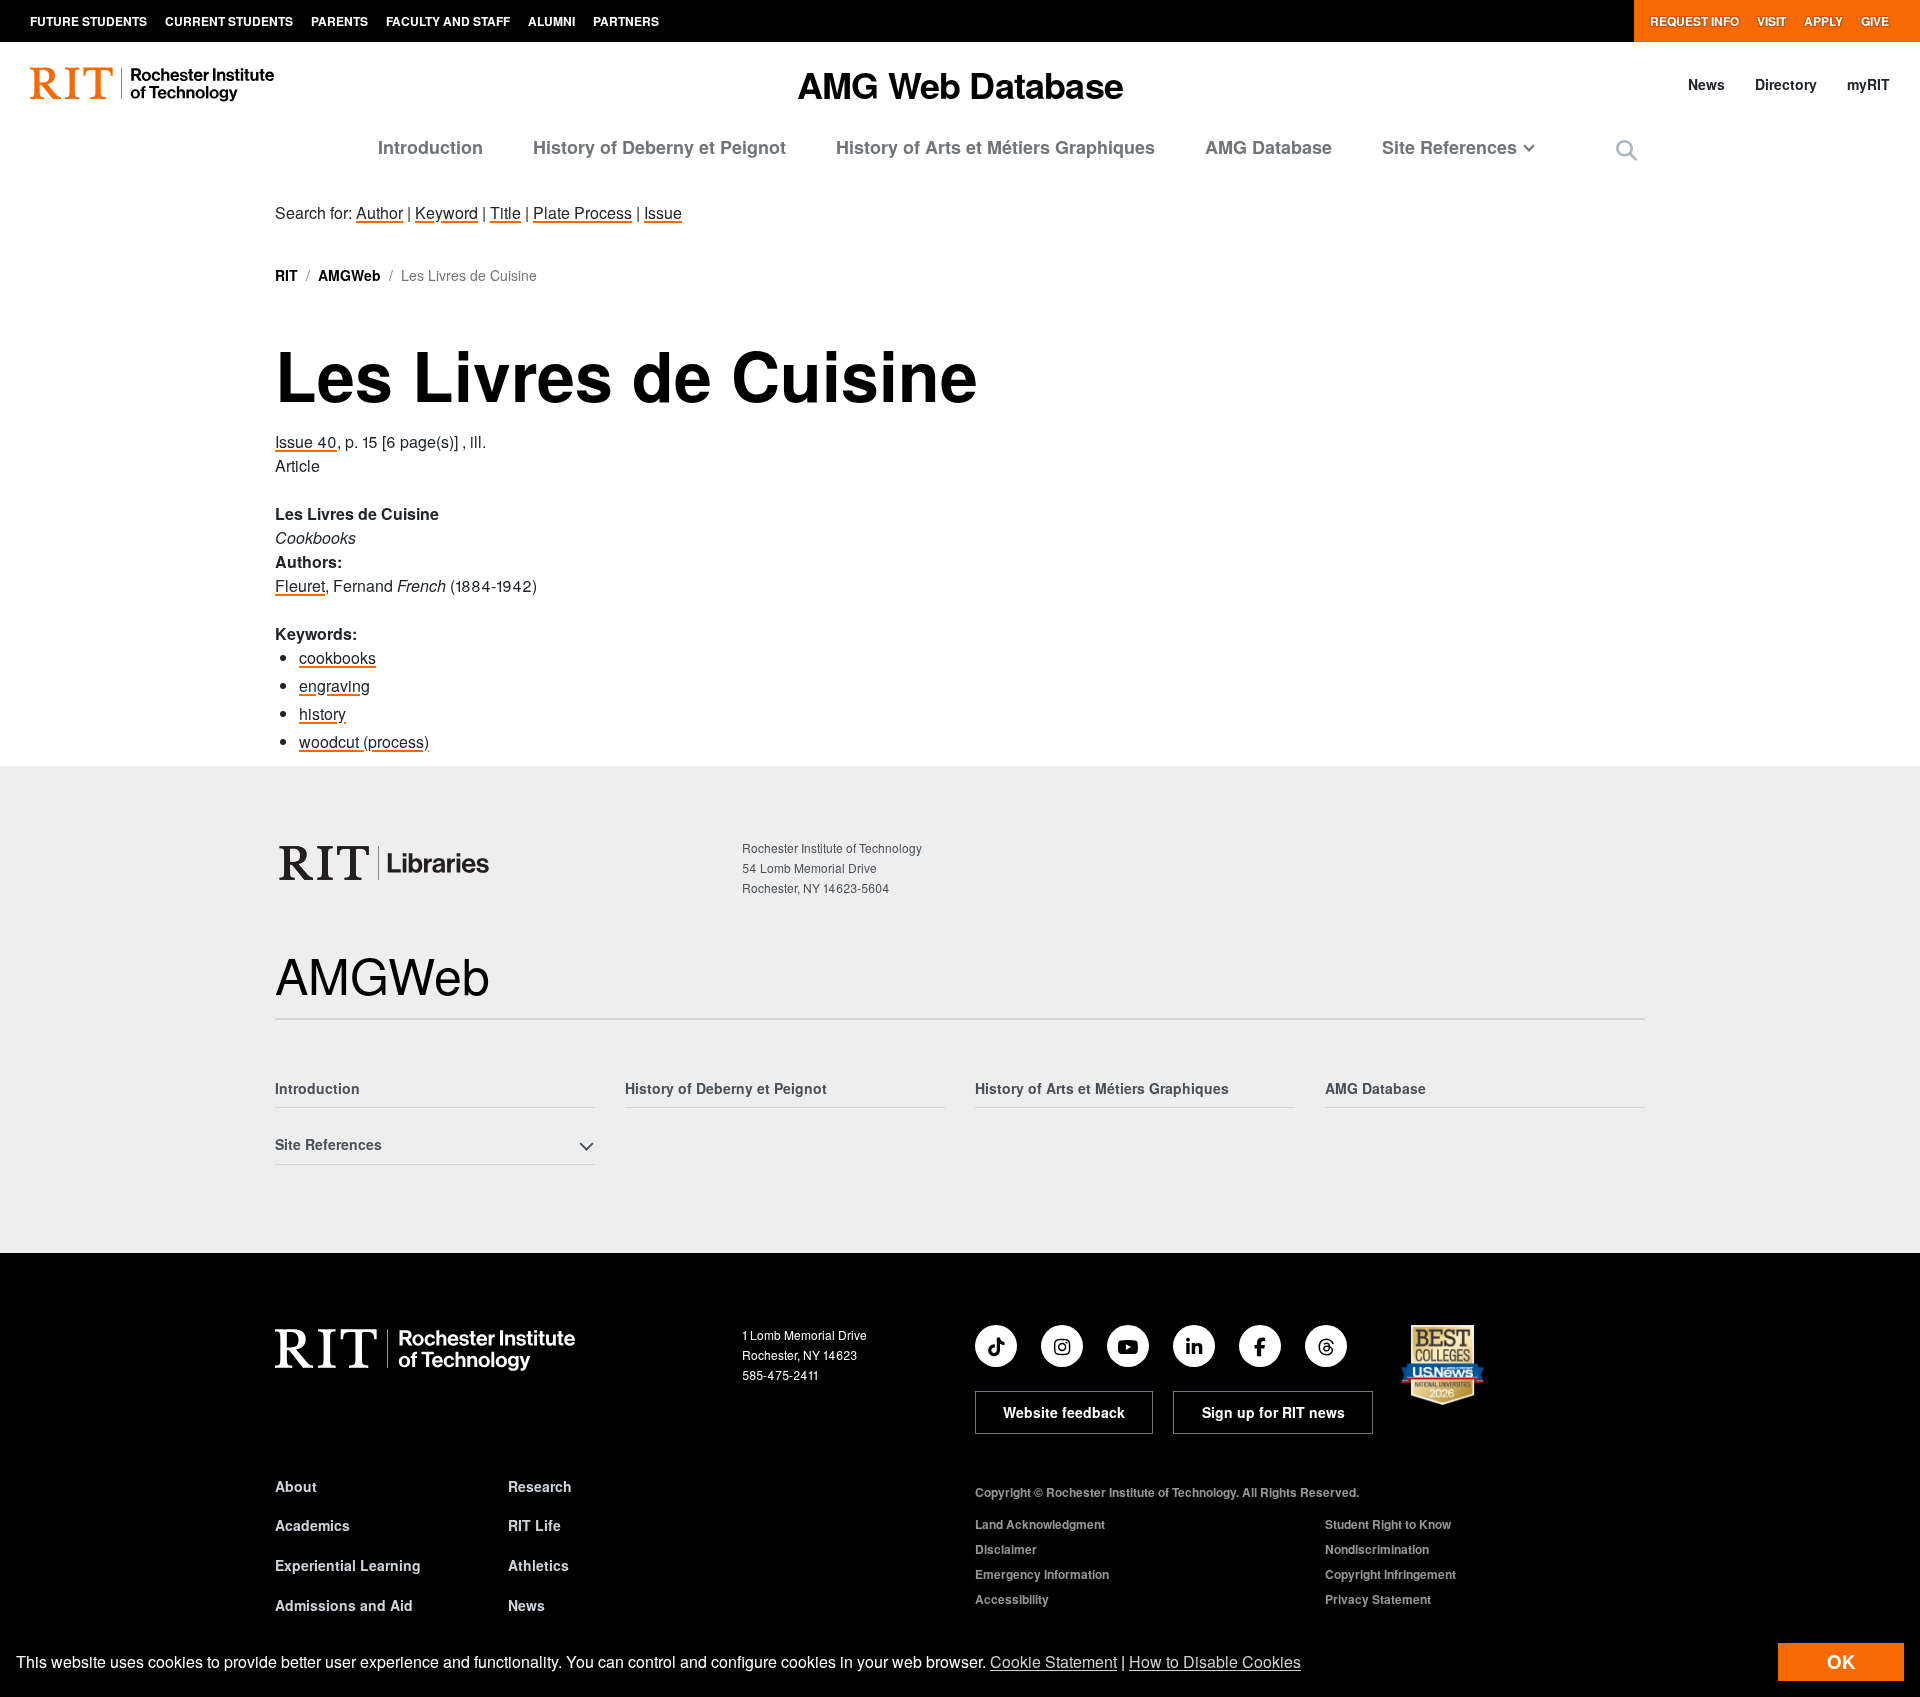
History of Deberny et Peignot (659, 147)
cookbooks (337, 657)
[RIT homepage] (152, 84)
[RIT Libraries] (386, 863)
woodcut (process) (364, 741)
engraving (334, 685)
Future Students (88, 21)
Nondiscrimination (1377, 1549)
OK (1841, 1661)
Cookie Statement (1053, 1661)
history (322, 713)
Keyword (446, 212)
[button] (1626, 149)
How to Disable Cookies (1215, 1661)
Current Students (229, 21)
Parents (339, 21)
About (296, 1486)
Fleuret (300, 585)
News (1706, 84)
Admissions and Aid (344, 1605)
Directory (1786, 84)
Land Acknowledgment (1040, 1524)
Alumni (551, 21)
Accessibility (1012, 1599)
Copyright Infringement (1390, 1574)
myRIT (1868, 84)
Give (1875, 21)
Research (540, 1486)
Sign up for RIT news (1273, 1412)
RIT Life (534, 1525)
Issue (663, 212)
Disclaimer (1006, 1549)
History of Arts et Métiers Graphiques (995, 147)
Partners (626, 21)
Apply (1823, 21)
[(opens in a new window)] (996, 1346)
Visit (1771, 21)
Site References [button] (1449, 147)
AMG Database (1268, 147)
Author (379, 212)
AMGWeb (349, 275)
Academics (312, 1525)
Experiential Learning (348, 1565)
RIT (286, 275)
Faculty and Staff (448, 21)
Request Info (1694, 21)
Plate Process (582, 212)
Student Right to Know (1388, 1524)
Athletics (538, 1565)
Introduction (430, 147)
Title (505, 212)
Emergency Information (1042, 1574)
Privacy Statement (1378, 1599)
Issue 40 (306, 441)
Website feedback (1064, 1412)
